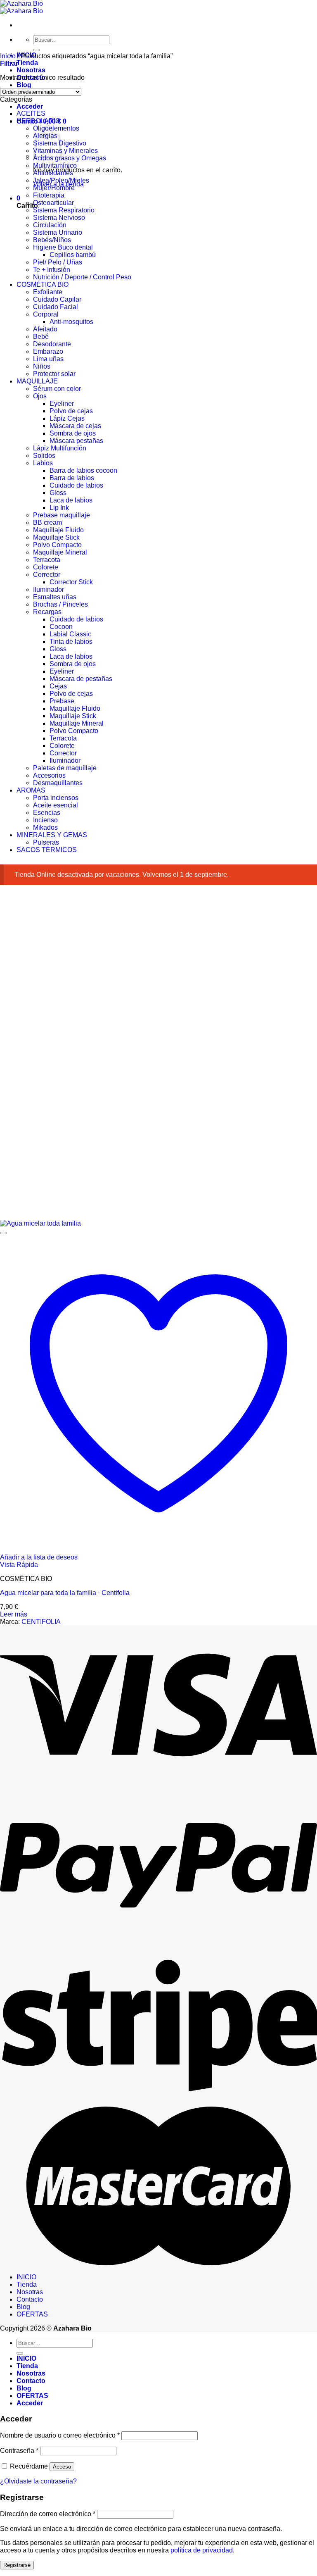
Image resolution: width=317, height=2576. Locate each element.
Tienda (27, 63)
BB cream (47, 523)
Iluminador (48, 589)
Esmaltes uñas (55, 597)
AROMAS (31, 790)
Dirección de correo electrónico (48, 2514)
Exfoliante (48, 292)
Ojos (40, 396)
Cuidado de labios (76, 485)
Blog (24, 85)
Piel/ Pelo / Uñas (58, 262)
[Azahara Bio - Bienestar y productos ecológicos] (21, 7)
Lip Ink (59, 508)
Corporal (46, 314)
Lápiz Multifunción (60, 448)
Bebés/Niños (52, 240)
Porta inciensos (56, 798)
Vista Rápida (19, 1565)
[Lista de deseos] (3, 1233)
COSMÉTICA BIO (43, 285)
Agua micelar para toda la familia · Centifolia (65, 1593)
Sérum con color (57, 389)
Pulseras (46, 842)
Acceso (62, 2467)
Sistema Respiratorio (64, 210)
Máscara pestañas (76, 441)
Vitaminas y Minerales (65, 151)
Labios (43, 463)
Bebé (41, 337)
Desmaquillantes (58, 783)
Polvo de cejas (71, 411)
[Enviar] (36, 50)
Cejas (58, 686)
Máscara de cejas (75, 426)
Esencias (47, 813)
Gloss (58, 493)
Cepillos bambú (73, 255)
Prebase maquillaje (62, 515)
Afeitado (45, 329)
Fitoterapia (49, 195)
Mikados (45, 827)
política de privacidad (202, 2550)
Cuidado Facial (56, 307)
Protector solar (54, 374)
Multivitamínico (55, 165)
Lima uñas (48, 359)
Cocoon (61, 627)
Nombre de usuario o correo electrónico (60, 2435)
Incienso (45, 820)
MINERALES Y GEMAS (52, 835)
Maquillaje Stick (56, 537)
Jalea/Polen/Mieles (61, 180)
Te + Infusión (52, 270)
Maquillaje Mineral (60, 552)
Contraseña (19, 2451)
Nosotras (31, 70)
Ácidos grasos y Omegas (70, 158)
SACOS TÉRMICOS (47, 850)
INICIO (26, 2277)
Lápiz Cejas (67, 418)
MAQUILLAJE (37, 381)
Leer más (14, 1614)
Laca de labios (71, 500)
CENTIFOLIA (41, 1622)
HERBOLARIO (38, 121)
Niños (42, 366)
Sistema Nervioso (59, 218)
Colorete (46, 567)
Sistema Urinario (58, 232)
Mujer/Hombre (54, 188)
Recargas (47, 612)
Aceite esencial (56, 805)
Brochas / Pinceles (60, 604)
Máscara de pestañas (81, 679)
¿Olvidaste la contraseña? (38, 2481)
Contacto (30, 2299)
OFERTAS (32, 2314)
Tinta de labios (71, 642)
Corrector (47, 575)
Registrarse (17, 2565)
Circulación (50, 225)
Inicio (8, 56)
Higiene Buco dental (63, 247)
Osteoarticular (53, 203)
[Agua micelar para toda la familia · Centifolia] (40, 1223)
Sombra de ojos (73, 433)
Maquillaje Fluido (58, 530)
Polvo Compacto (57, 545)
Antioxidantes (53, 173)
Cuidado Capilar (57, 299)
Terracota (47, 560)
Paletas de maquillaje (65, 768)
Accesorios (49, 775)
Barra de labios (72, 478)
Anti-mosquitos (71, 322)
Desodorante (52, 344)
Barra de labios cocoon (83, 470)
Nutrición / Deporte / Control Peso (82, 277)
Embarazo (48, 351)
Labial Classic (70, 634)
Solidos (44, 456)
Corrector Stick (71, 582)
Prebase (62, 701)
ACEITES (31, 113)
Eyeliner (62, 404)
